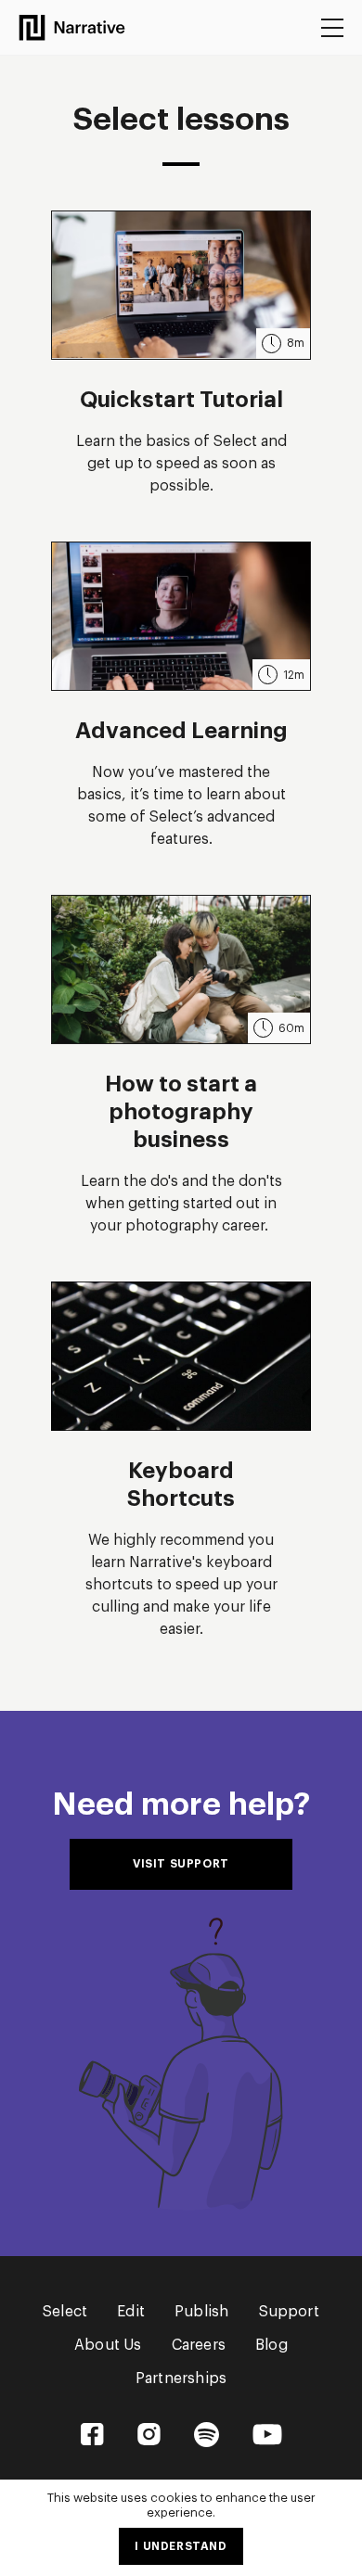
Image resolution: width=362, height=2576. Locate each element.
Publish (201, 2312)
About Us (108, 2345)
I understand (181, 2546)
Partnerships (181, 2378)
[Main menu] (332, 28)
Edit (131, 2312)
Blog (271, 2345)
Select (65, 2312)
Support (289, 2312)
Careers (199, 2345)
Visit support (181, 1864)
